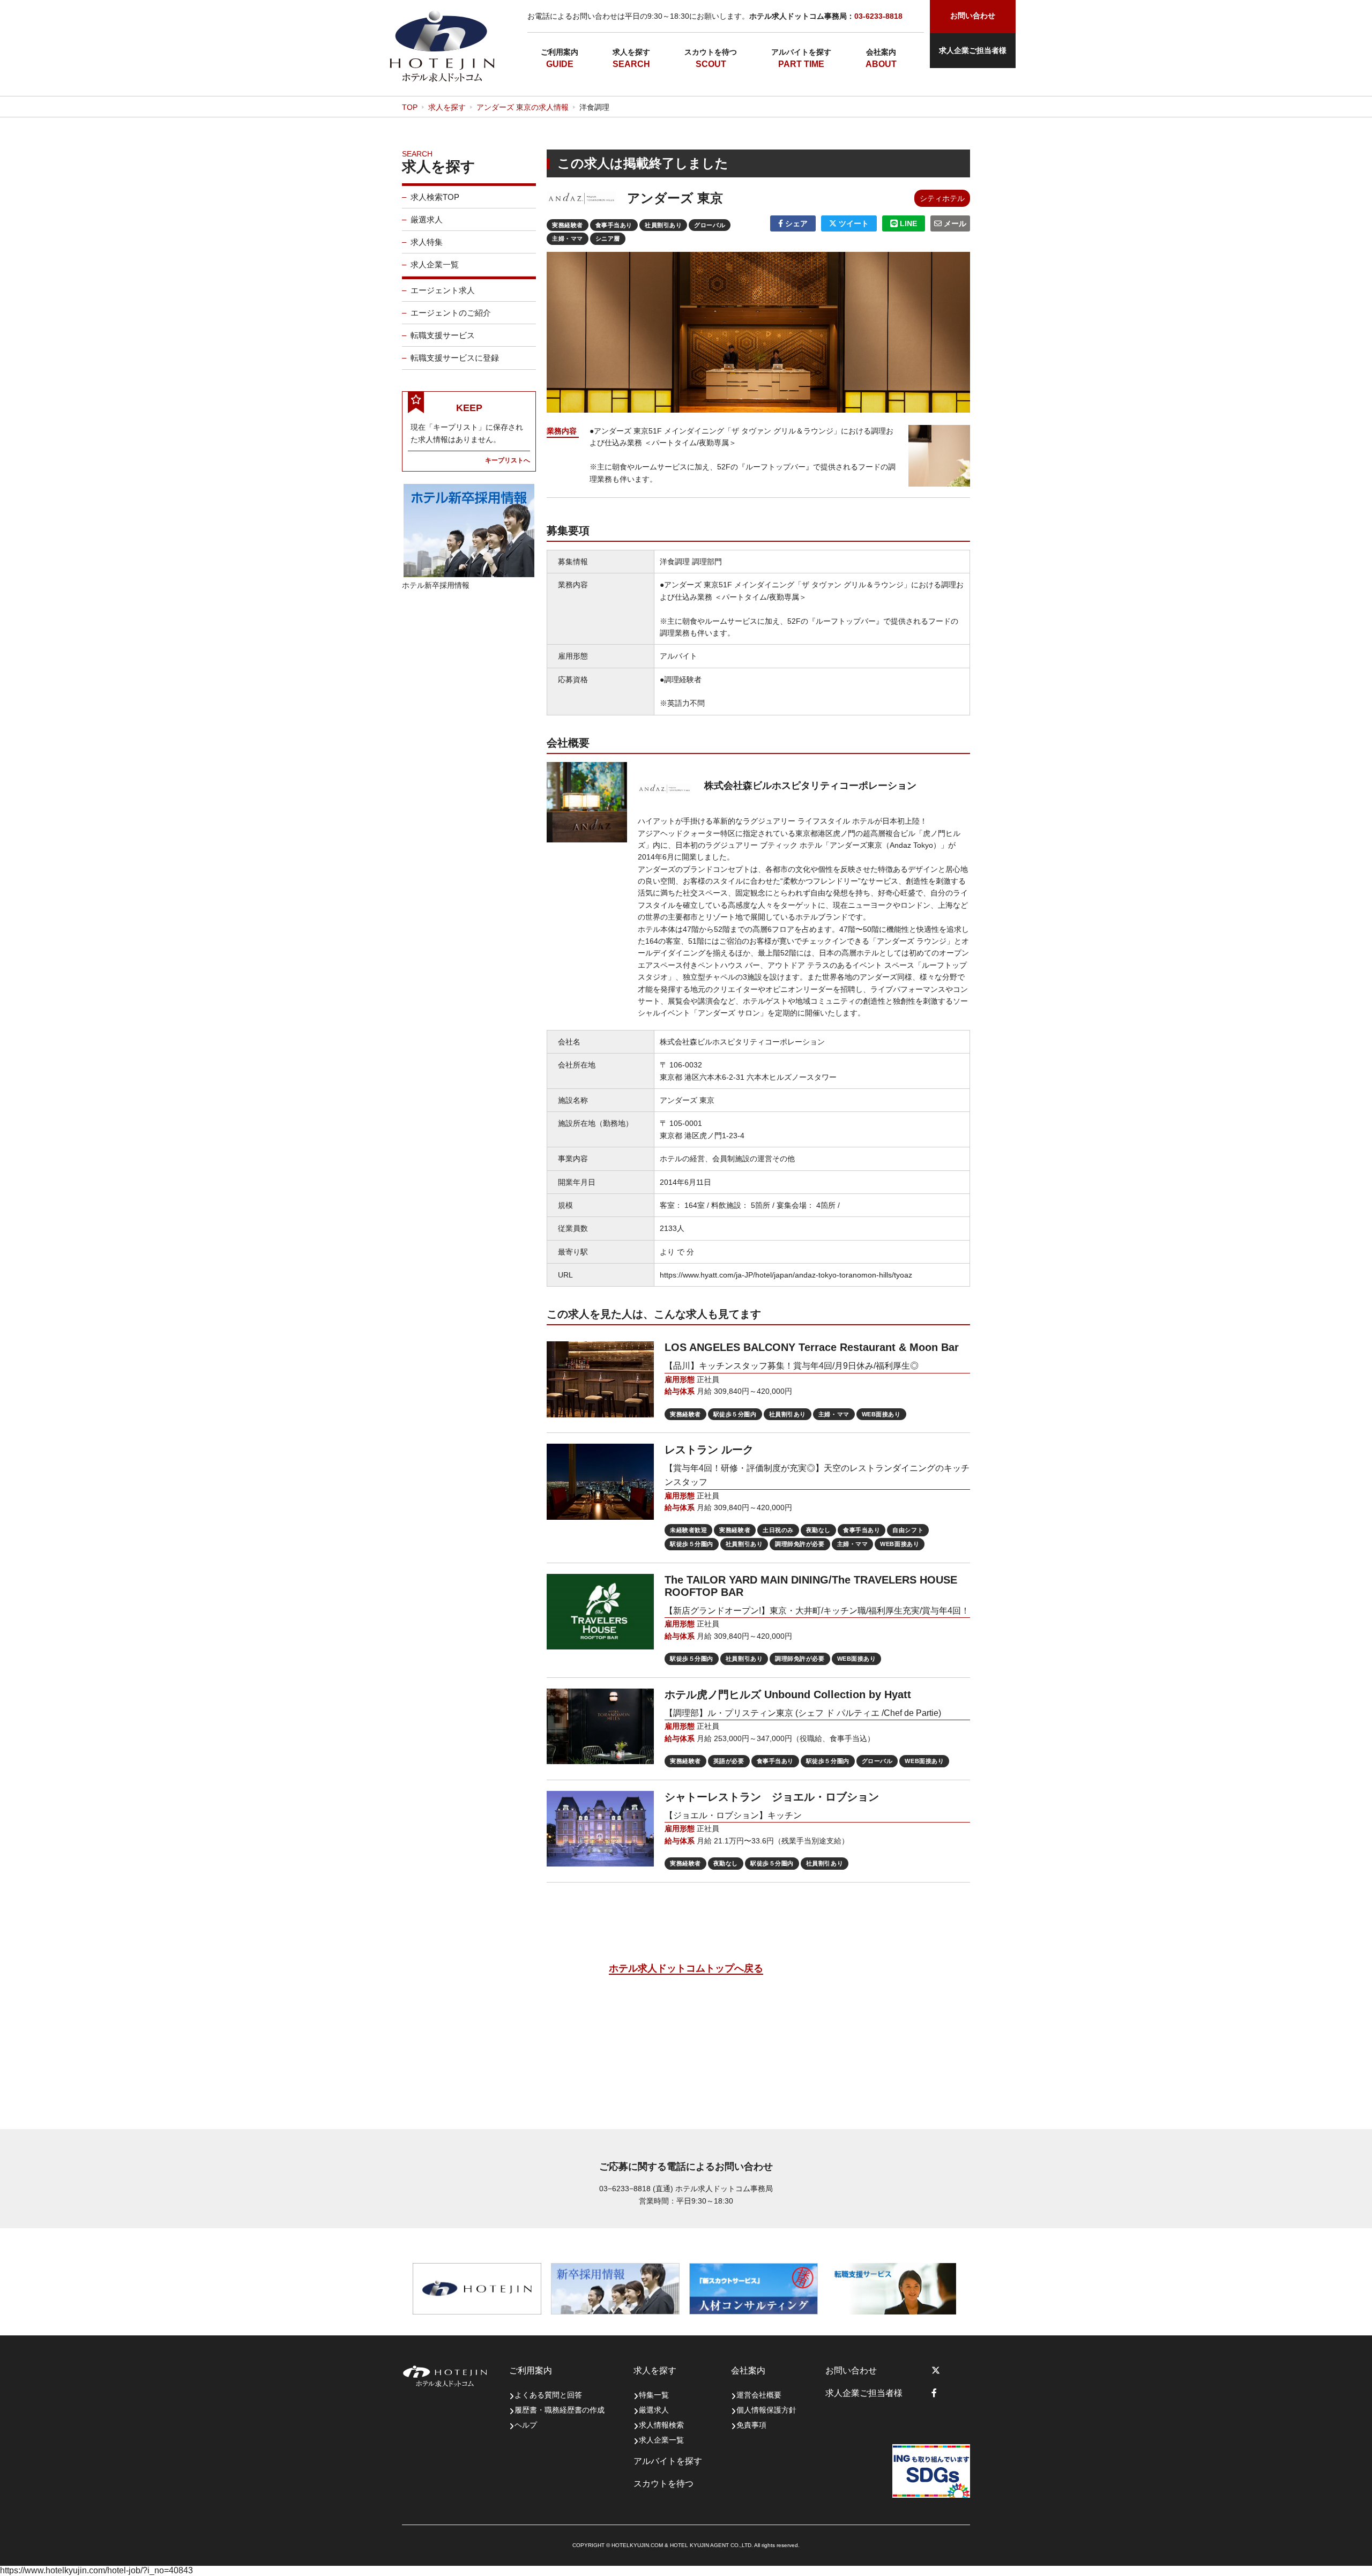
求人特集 (427, 242)
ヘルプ (526, 2425)
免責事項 (751, 2425)
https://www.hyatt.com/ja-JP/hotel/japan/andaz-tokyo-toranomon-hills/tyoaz (786, 1275)
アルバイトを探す (801, 52)
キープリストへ (508, 460)
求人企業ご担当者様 (973, 50)
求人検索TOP (435, 197)
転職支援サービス (443, 335)
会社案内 (881, 52)
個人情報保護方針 (766, 2410)
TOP (410, 107)
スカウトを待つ (711, 52)
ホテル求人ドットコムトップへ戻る (686, 1968)
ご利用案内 (560, 52)
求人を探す (631, 52)
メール (954, 223)
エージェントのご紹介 (451, 313)
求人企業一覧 (435, 264)
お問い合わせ (851, 2370)
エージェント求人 (443, 290)
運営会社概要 (759, 2395)
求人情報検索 (661, 2425)
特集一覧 (654, 2395)
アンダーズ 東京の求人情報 (523, 107)
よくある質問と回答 (548, 2395)
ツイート (853, 223)
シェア (795, 223)
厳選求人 (427, 219)
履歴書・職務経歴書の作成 (560, 2410)
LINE (907, 223)
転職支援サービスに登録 (455, 358)
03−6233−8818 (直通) (636, 2189)
